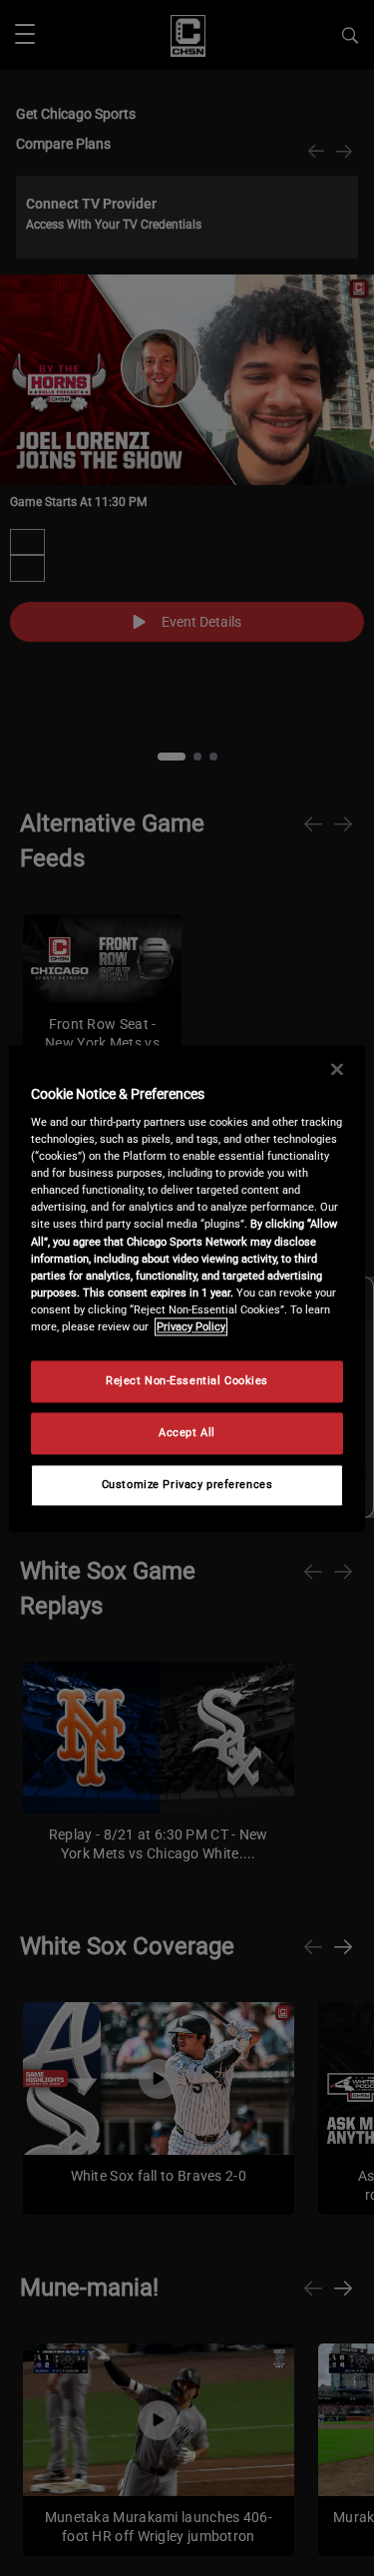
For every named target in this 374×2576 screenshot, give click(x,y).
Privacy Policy (191, 1326)
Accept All (187, 1432)
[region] (187, 1288)
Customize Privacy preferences (187, 1484)
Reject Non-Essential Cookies (187, 1380)
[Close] (337, 1069)
